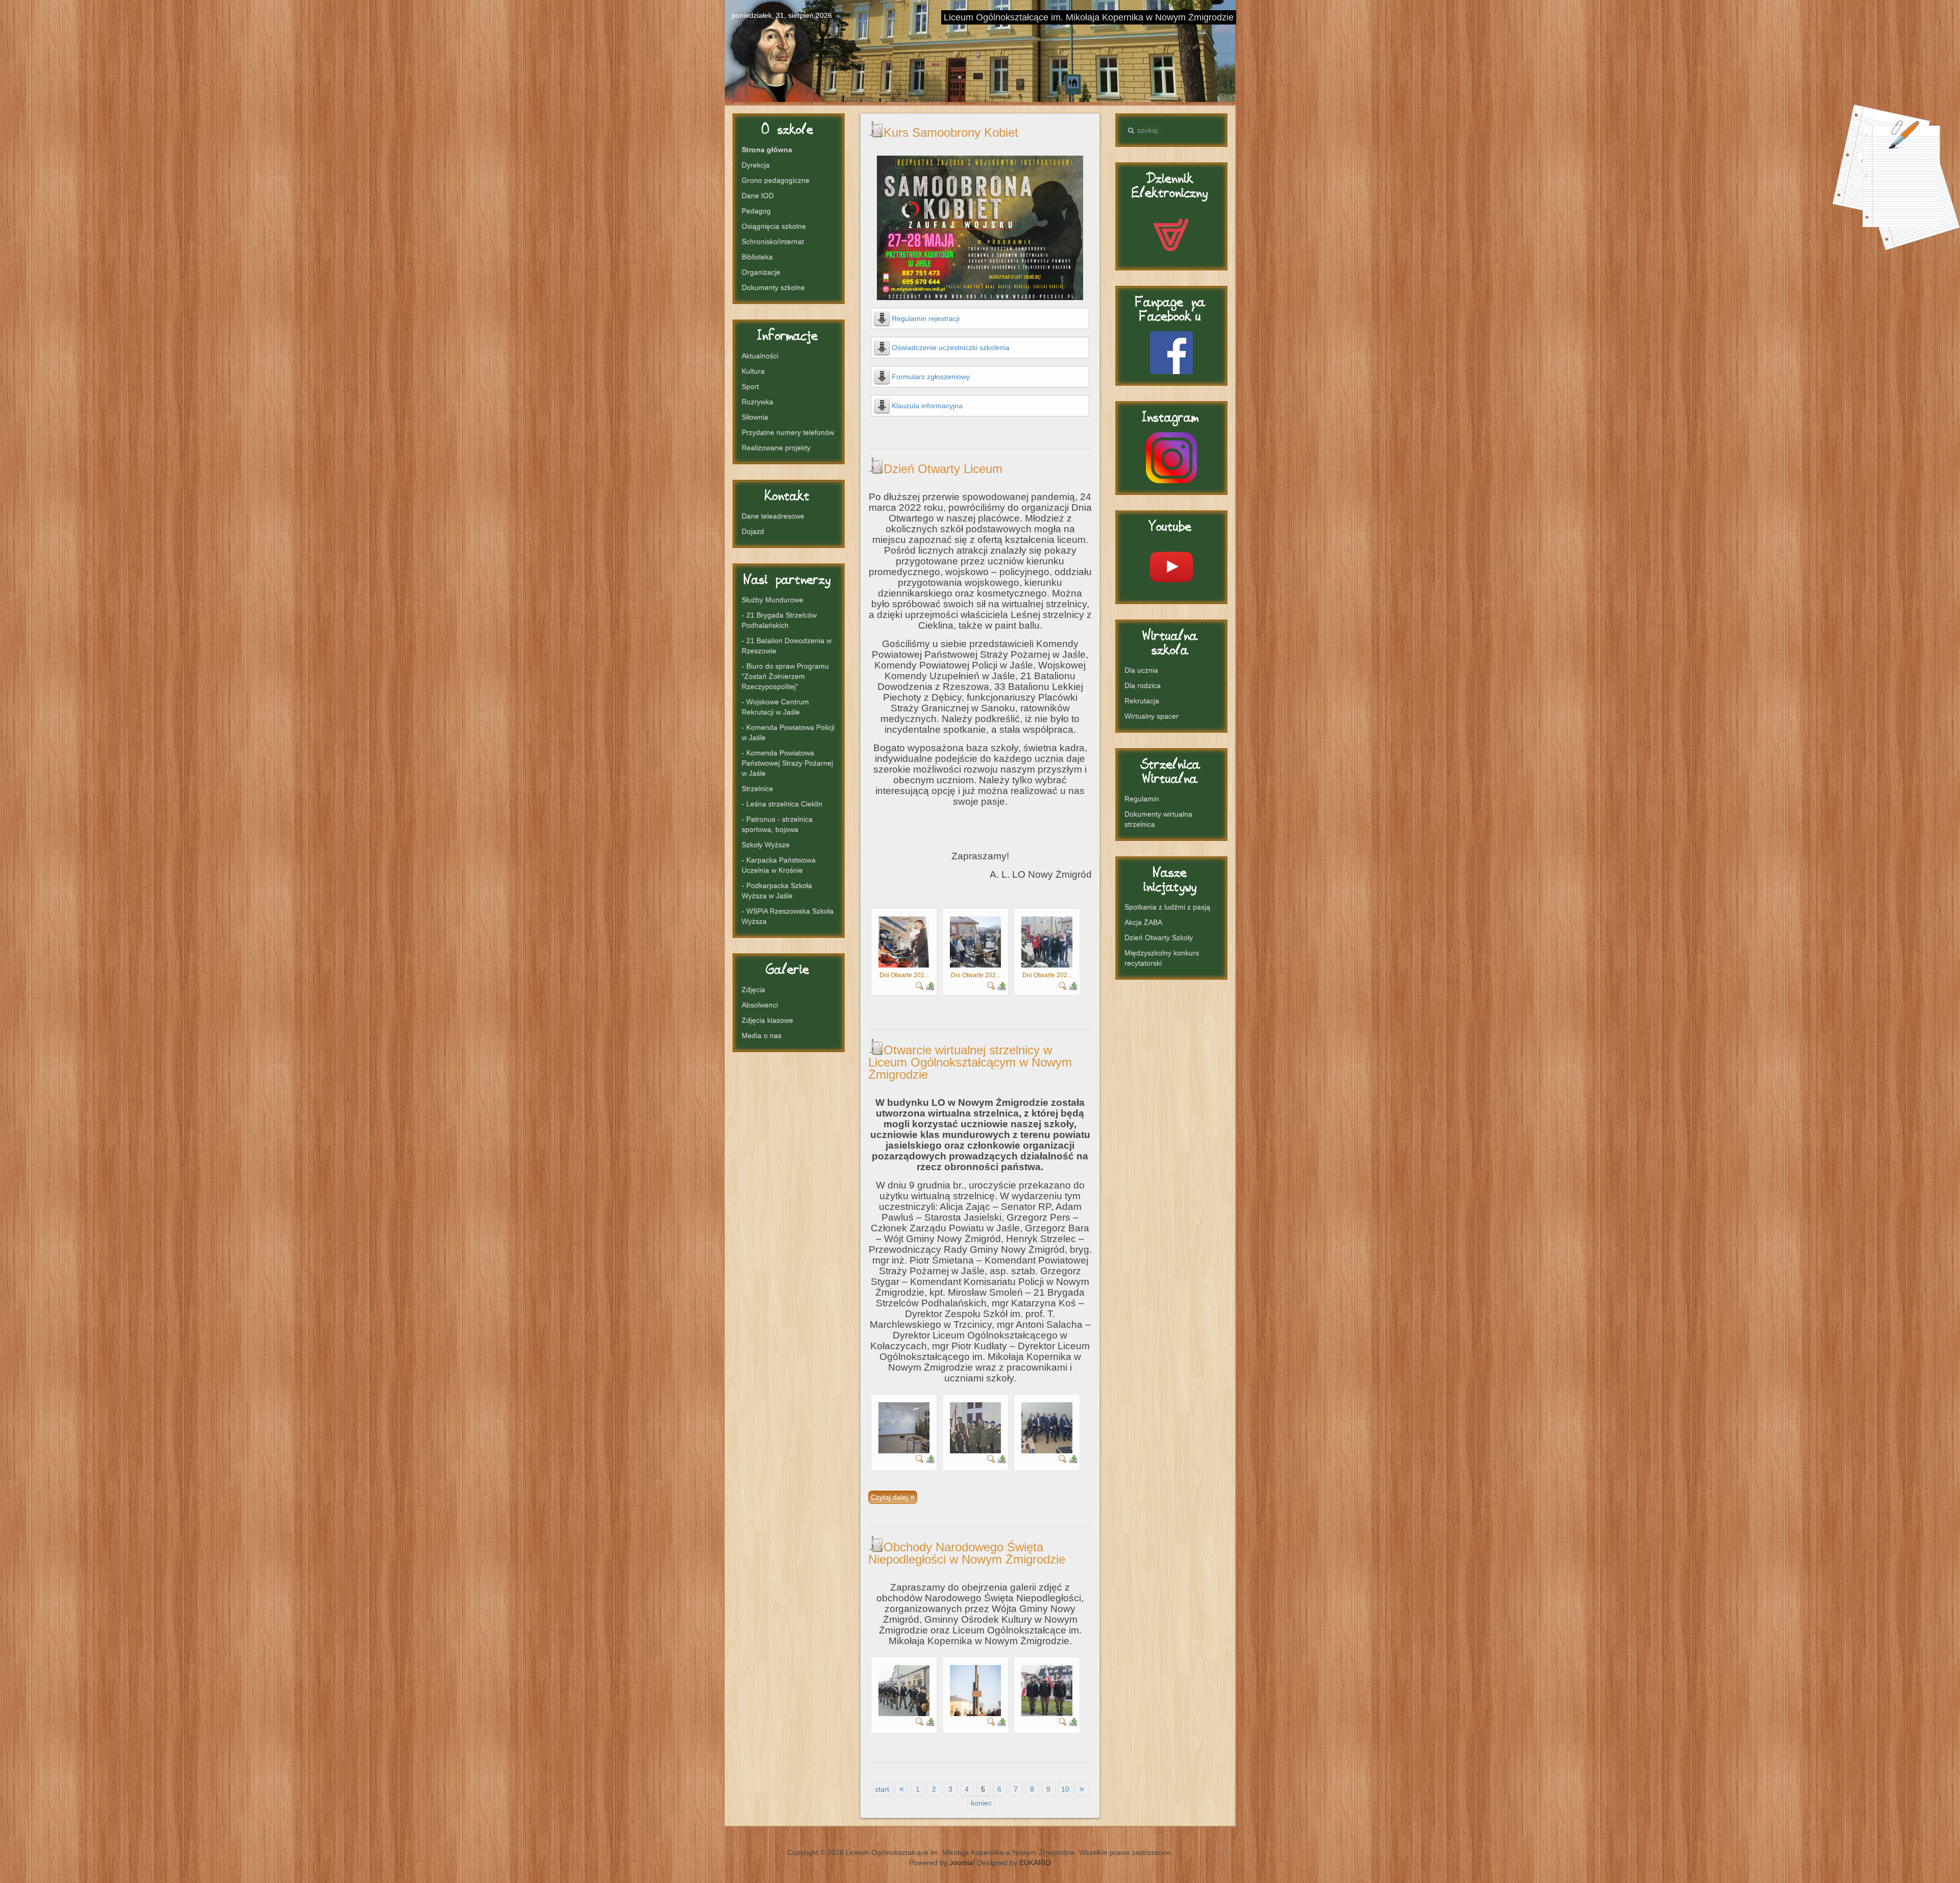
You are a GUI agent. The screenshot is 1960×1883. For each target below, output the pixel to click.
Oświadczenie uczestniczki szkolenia (951, 348)
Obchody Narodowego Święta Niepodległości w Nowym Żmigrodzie (967, 1553)
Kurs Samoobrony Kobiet (951, 132)
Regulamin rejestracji (926, 318)
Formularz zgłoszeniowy (931, 377)
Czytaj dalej (890, 1497)
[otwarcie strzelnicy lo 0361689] (904, 1427)
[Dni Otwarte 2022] (904, 942)
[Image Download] (930, 985)
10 (1065, 1789)
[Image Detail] (920, 985)
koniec (981, 1803)
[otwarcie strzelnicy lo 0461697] (1047, 1427)
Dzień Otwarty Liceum (943, 469)
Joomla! (962, 1863)
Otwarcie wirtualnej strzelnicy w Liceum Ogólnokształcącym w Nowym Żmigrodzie (970, 1062)
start (882, 1789)
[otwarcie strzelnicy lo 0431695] (975, 1427)
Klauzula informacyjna (927, 406)
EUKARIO (1035, 1863)
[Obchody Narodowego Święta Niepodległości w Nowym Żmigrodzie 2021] (904, 1690)
